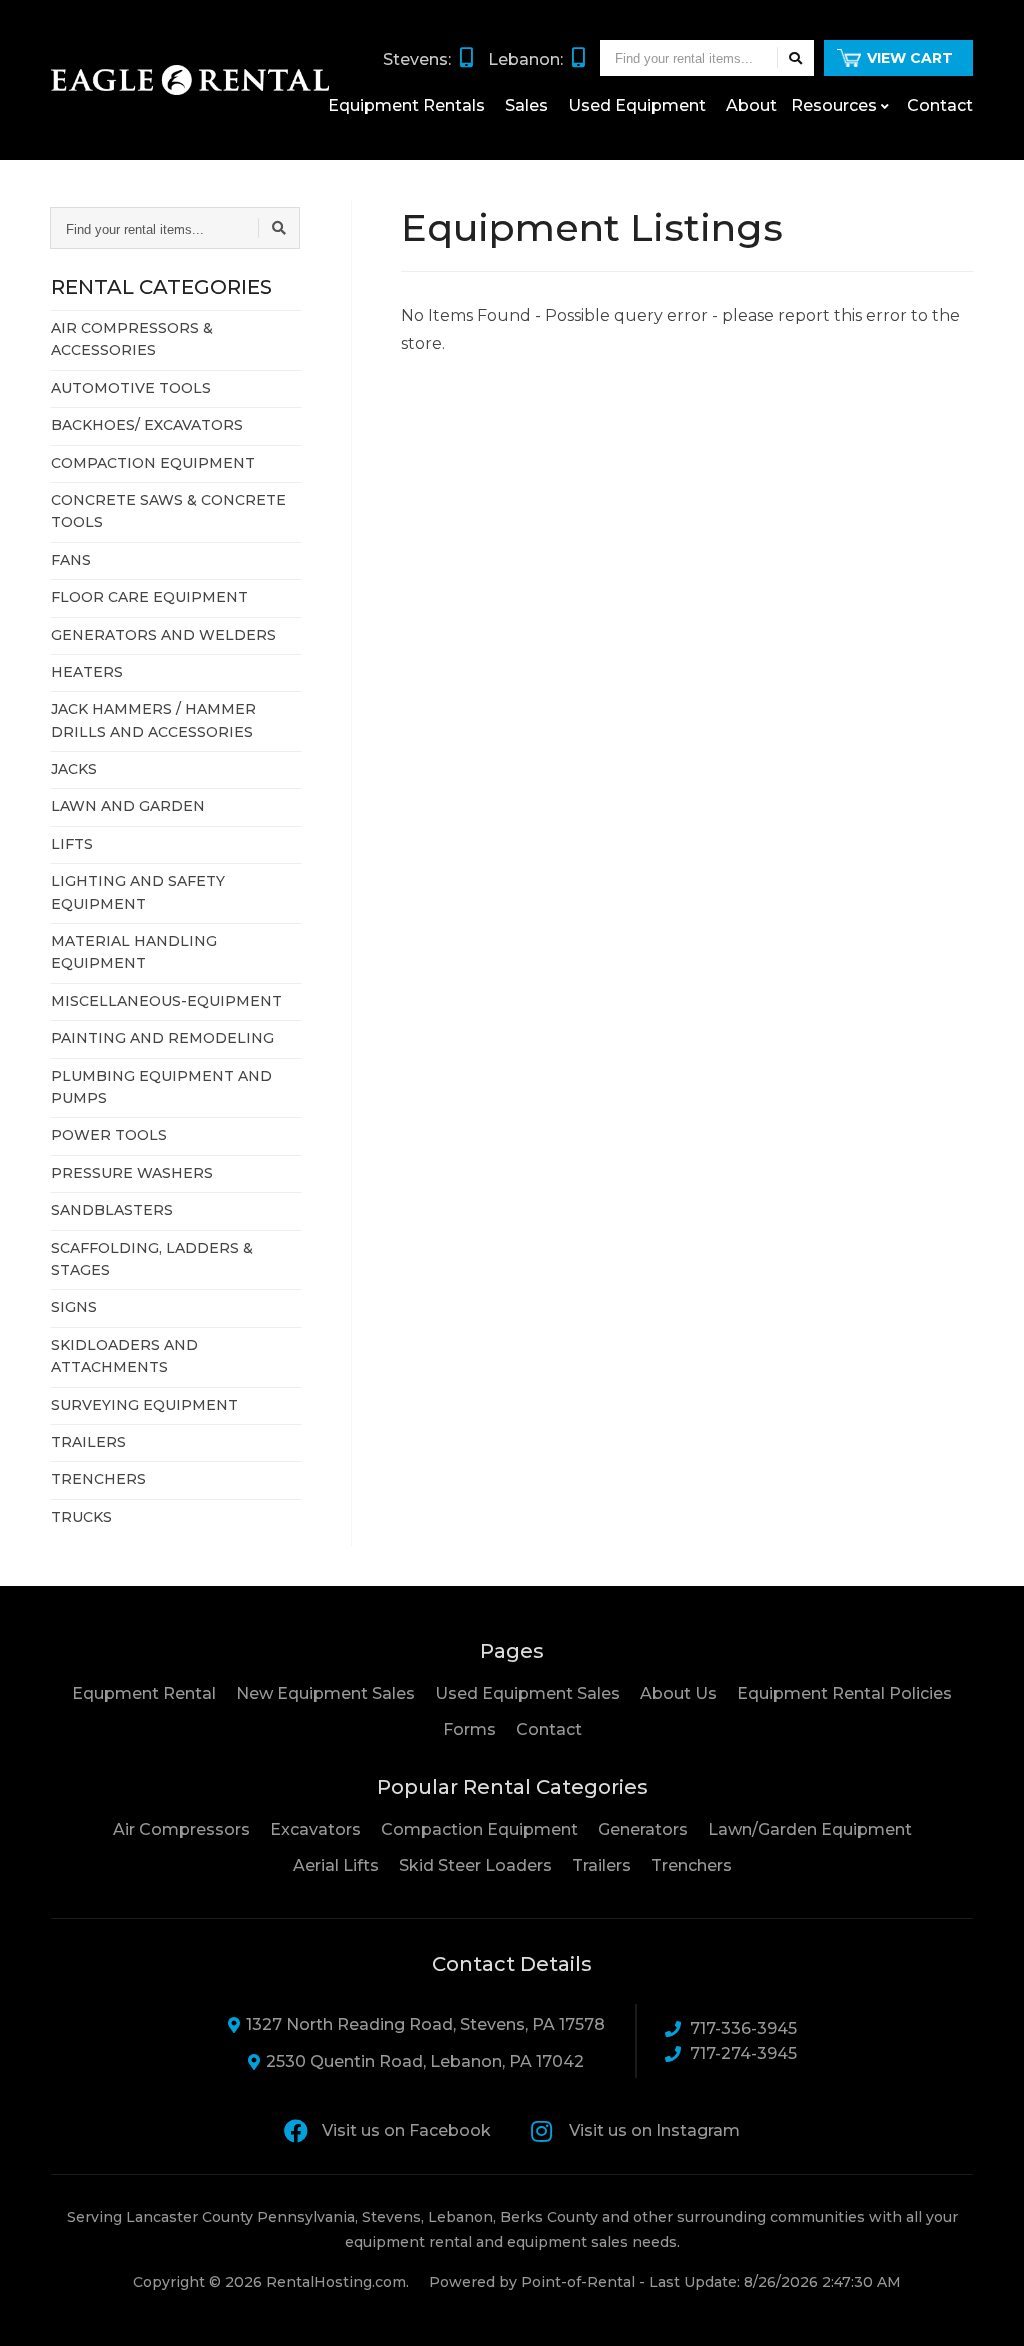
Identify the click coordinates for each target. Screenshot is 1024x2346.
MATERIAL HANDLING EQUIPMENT (134, 952)
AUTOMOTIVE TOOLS (131, 388)
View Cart (910, 58)
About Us (678, 1693)
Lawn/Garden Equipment (810, 1829)
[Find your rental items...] (796, 58)
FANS (71, 560)
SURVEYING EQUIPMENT (144, 1405)
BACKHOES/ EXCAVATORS (147, 425)
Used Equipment (637, 105)
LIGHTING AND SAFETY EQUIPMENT (138, 892)
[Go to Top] (986, 2310)
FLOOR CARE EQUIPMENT (149, 597)
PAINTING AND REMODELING (162, 1038)
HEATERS (87, 672)
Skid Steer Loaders (475, 1865)
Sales (526, 105)
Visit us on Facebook (406, 2130)
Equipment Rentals (406, 105)
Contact (940, 105)
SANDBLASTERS (112, 1210)
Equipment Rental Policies (844, 1693)
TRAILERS (88, 1442)
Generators (643, 1829)
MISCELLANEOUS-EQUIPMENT (166, 1001)
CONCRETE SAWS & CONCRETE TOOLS (168, 511)
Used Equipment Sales (527, 1693)
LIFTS (72, 844)
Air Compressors (181, 1829)
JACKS (74, 769)
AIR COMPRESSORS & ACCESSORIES (132, 339)
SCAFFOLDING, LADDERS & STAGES (152, 1259)
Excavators (315, 1829)
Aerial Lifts (336, 1865)
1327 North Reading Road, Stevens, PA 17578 (425, 2024)
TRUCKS (81, 1517)
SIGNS (74, 1307)
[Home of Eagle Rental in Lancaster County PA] (190, 80)
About (751, 105)
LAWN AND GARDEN (128, 806)
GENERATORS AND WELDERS (163, 635)
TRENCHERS (98, 1479)
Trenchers (691, 1865)
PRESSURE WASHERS (132, 1173)
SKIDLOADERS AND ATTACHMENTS (124, 1356)
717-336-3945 (743, 2028)
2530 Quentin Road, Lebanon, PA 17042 (425, 2061)
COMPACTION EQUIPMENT (153, 463)
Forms (469, 1729)
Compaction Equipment (479, 1829)
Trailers (601, 1865)
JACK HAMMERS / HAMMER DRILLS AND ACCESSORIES (153, 720)
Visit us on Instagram (654, 2130)
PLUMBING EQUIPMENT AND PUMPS (161, 1087)
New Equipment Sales (325, 1693)
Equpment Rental (144, 1693)
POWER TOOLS (109, 1135)
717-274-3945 (743, 2053)
